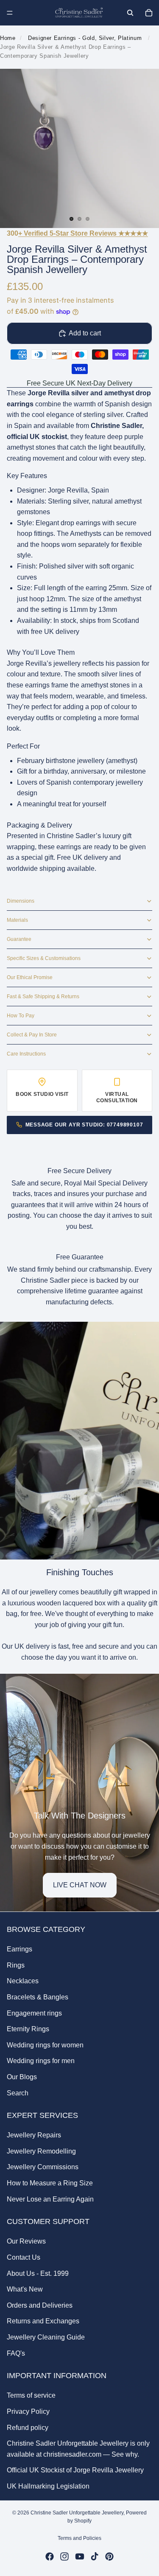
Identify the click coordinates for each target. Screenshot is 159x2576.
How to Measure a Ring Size (50, 2183)
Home (8, 38)
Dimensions (21, 901)
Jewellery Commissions (43, 2167)
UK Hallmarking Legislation (48, 2486)
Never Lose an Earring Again (50, 2199)
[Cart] (149, 13)
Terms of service (31, 2395)
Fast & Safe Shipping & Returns (43, 997)
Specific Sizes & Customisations (44, 958)
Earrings (20, 1949)
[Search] (130, 13)
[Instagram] (64, 2556)
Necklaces (23, 1981)
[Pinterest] (109, 2556)
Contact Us (24, 2257)
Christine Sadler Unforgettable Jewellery (77, 2513)
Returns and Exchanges (43, 2321)
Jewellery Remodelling (41, 2151)
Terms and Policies (79, 2538)
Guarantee (19, 939)
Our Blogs (22, 2076)
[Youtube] (80, 2556)
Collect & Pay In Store (32, 1035)
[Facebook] (50, 2556)
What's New (25, 2289)
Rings (16, 1965)
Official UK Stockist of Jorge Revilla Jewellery (75, 2470)
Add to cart (85, 333)
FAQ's (16, 2353)
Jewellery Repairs (34, 2135)
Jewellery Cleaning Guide (46, 2337)
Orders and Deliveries (40, 2305)
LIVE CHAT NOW (80, 1885)
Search (18, 2093)
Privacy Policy (28, 2411)
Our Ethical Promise (30, 977)
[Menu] (10, 13)
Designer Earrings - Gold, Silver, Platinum (85, 38)
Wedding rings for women (45, 2045)
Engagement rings (34, 2013)
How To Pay (21, 1016)
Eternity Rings (28, 2029)
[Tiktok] (95, 2556)
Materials (17, 920)
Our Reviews (26, 2241)
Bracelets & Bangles (38, 1997)
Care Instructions (26, 1054)
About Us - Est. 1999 (38, 2273)
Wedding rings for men (41, 2061)
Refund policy (28, 2427)
